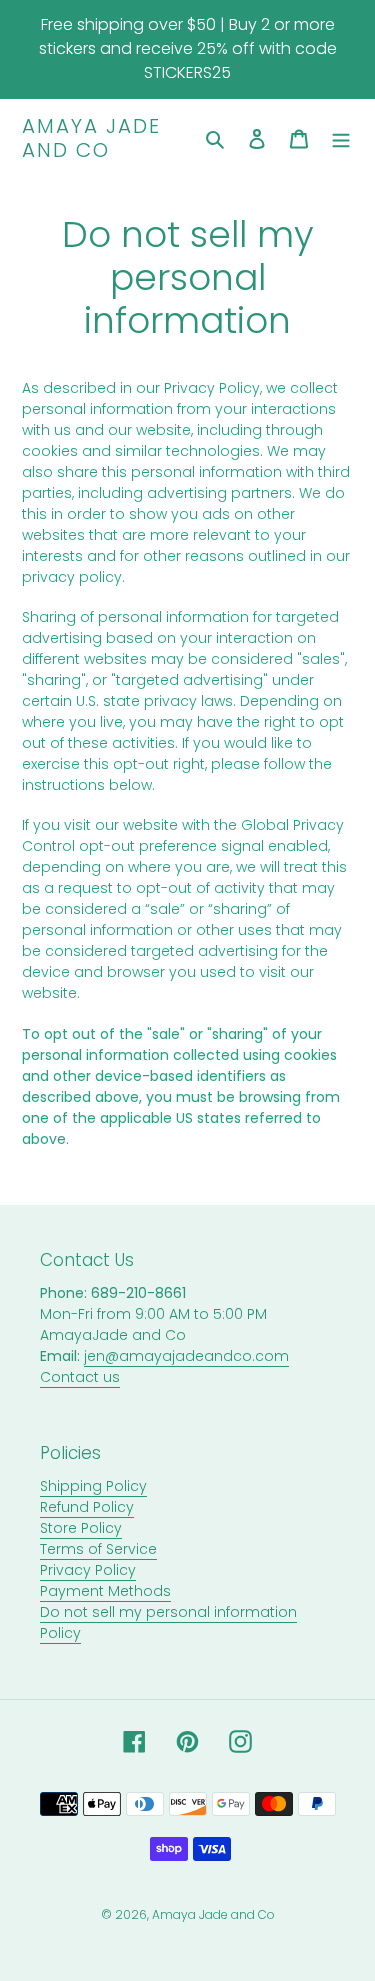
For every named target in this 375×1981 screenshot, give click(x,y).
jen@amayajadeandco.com (186, 1356)
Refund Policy (87, 1507)
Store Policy (81, 1528)
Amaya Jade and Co (91, 138)
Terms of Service (98, 1549)
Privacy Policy (88, 1570)
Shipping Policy (93, 1486)
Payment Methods (105, 1591)
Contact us (80, 1377)
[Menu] (341, 138)
